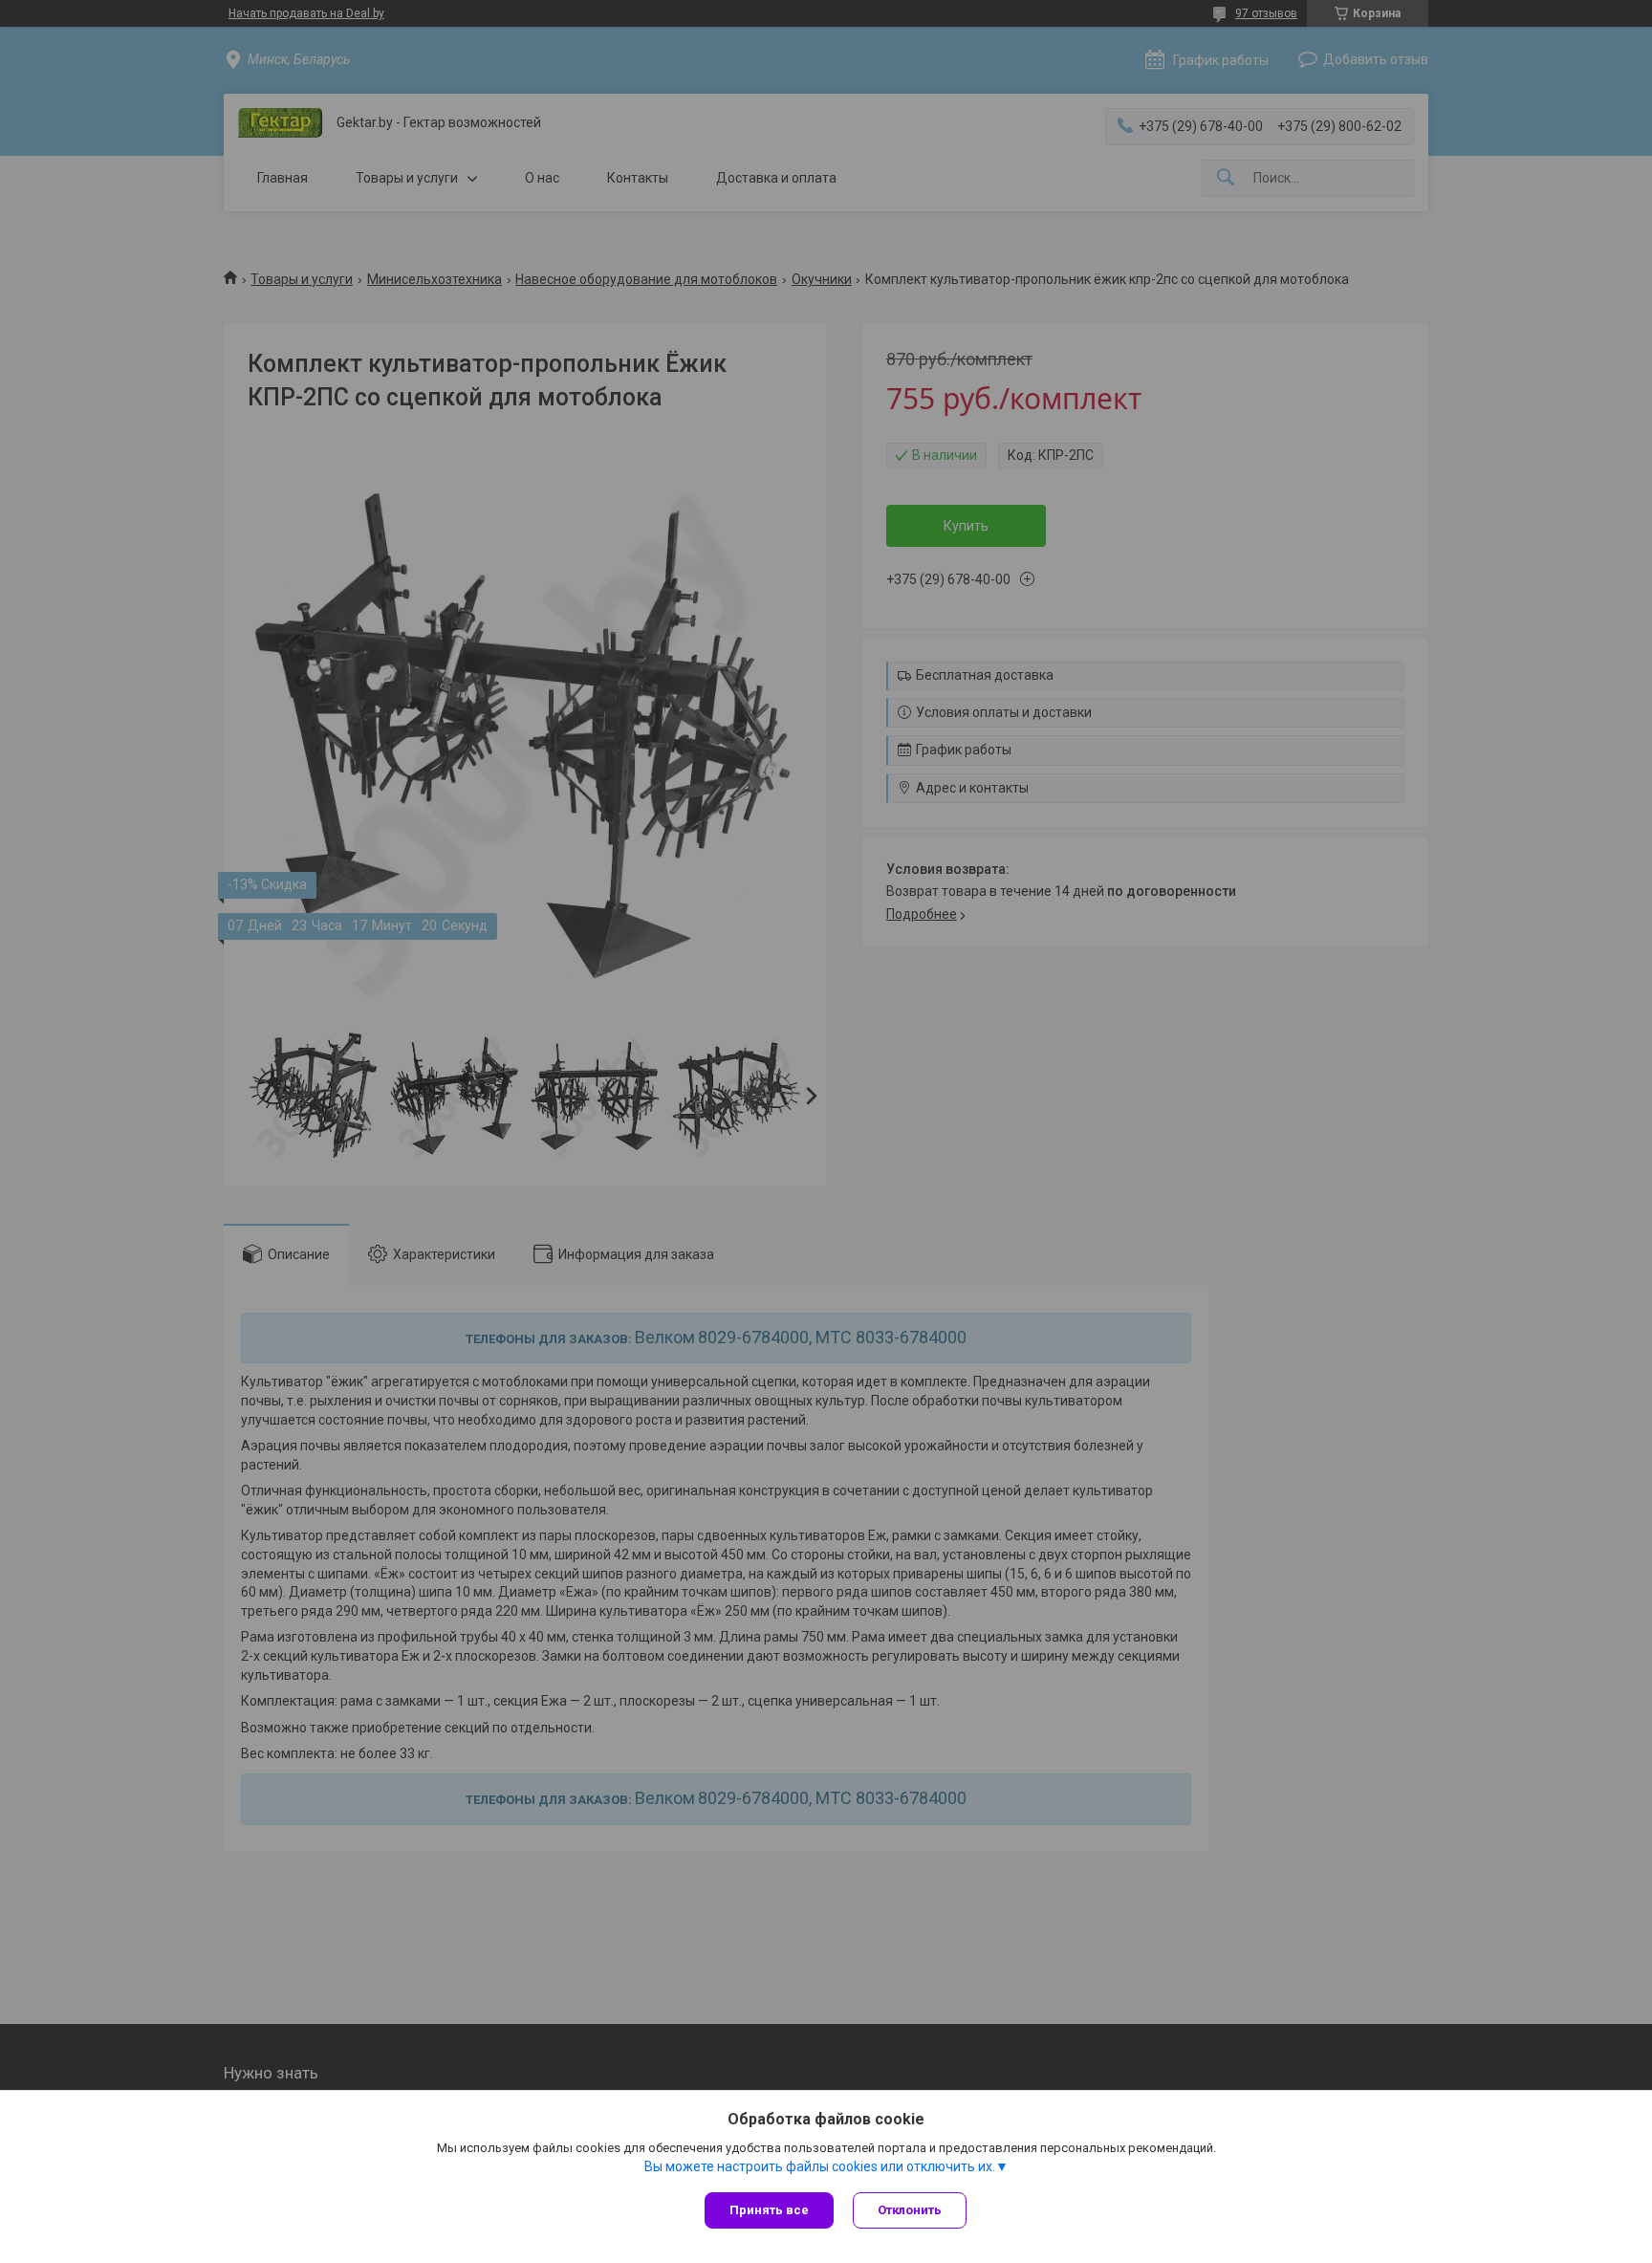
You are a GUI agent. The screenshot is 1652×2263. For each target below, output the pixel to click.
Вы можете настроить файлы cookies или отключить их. (820, 2166)
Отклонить (910, 2210)
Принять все (769, 2210)
